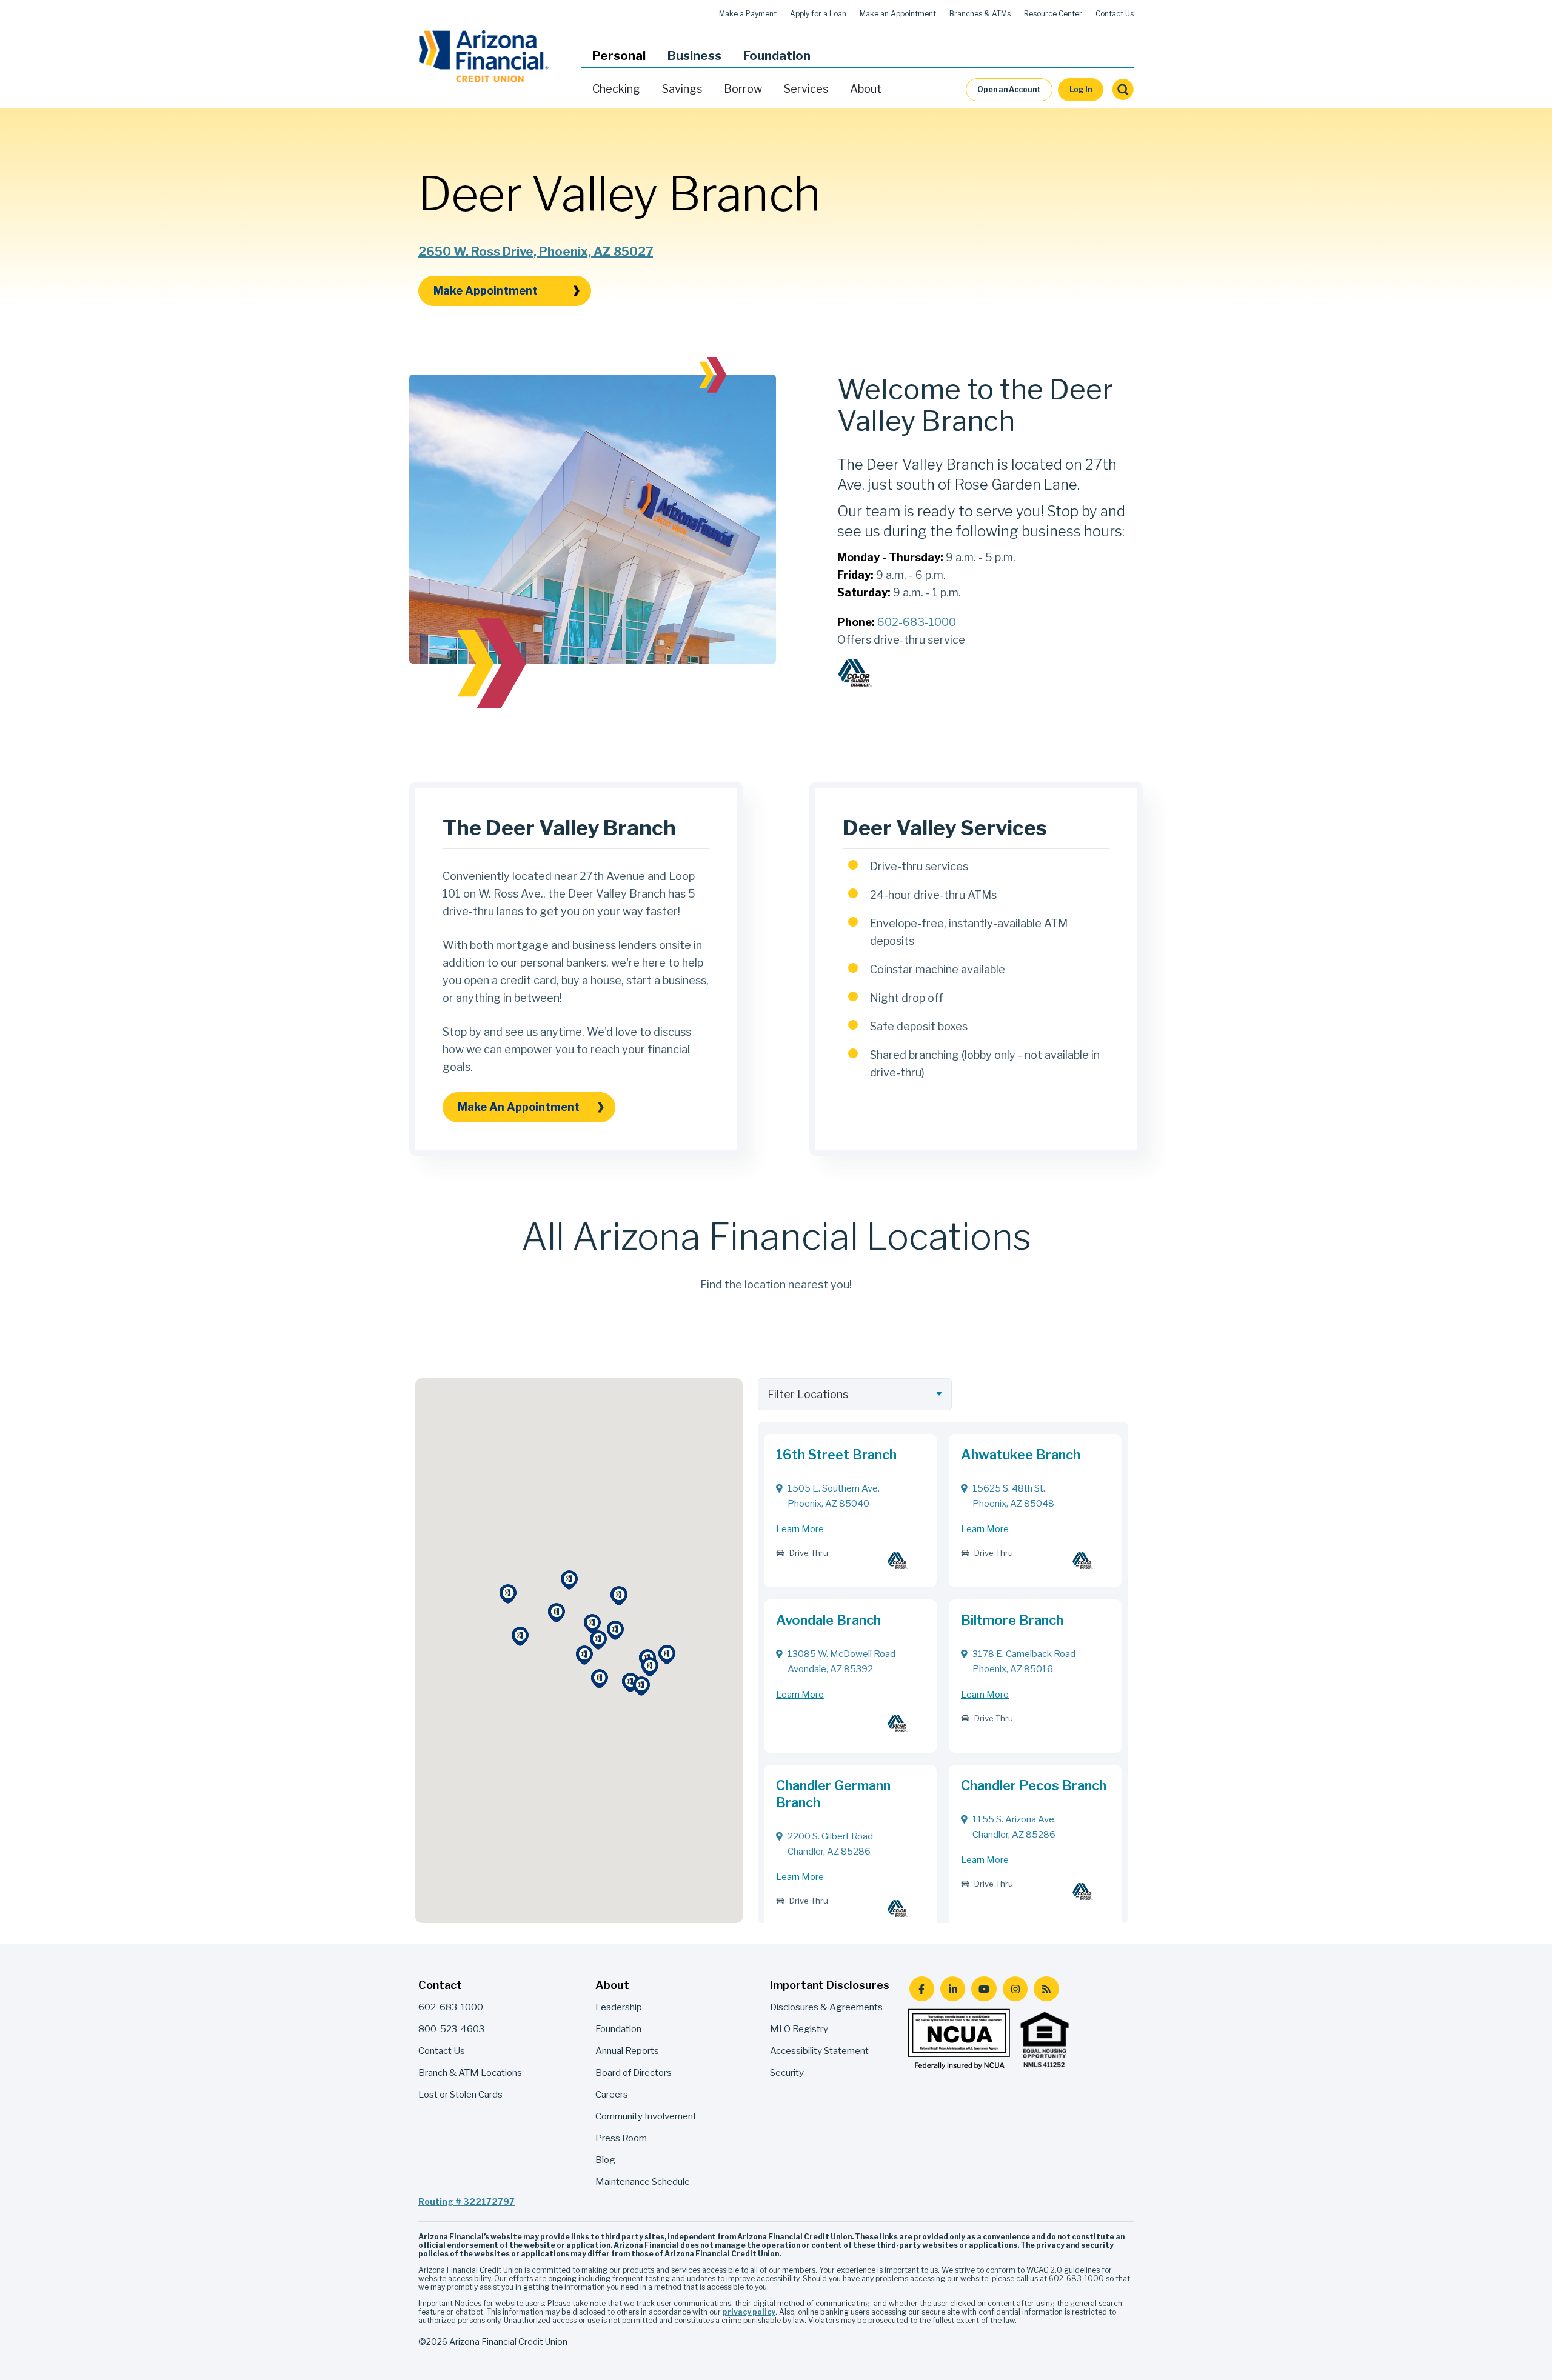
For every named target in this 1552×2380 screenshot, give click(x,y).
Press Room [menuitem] (621, 2138)
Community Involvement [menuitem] (646, 2116)
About (866, 89)
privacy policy (749, 2312)
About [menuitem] (612, 1985)
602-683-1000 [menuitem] (451, 2007)
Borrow (743, 89)
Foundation (777, 56)
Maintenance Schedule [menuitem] (643, 2182)
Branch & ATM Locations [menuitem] (470, 2072)
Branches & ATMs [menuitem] (980, 14)
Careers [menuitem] (612, 2094)
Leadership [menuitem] (619, 2007)
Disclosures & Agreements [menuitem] (826, 2007)
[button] (619, 56)
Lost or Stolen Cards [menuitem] (460, 2094)
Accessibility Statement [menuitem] (819, 2051)
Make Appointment (486, 291)
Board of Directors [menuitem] (634, 2072)
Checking (616, 89)
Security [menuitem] (787, 2072)
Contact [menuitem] (440, 1985)
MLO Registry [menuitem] (799, 2029)
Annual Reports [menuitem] (627, 2051)
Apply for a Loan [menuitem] (818, 14)
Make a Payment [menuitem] (748, 14)
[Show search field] (1123, 90)
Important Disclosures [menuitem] (830, 1985)
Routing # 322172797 (467, 2202)
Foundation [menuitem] (618, 2029)
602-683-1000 (917, 622)
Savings (682, 89)
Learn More (800, 1529)
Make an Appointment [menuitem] (898, 14)
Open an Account (1009, 89)
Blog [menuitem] (605, 2160)
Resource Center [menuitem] (1053, 14)
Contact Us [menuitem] (1115, 14)
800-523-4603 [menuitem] (451, 2029)
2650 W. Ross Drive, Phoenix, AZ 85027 (536, 252)
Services (806, 89)
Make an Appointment (519, 1107)
